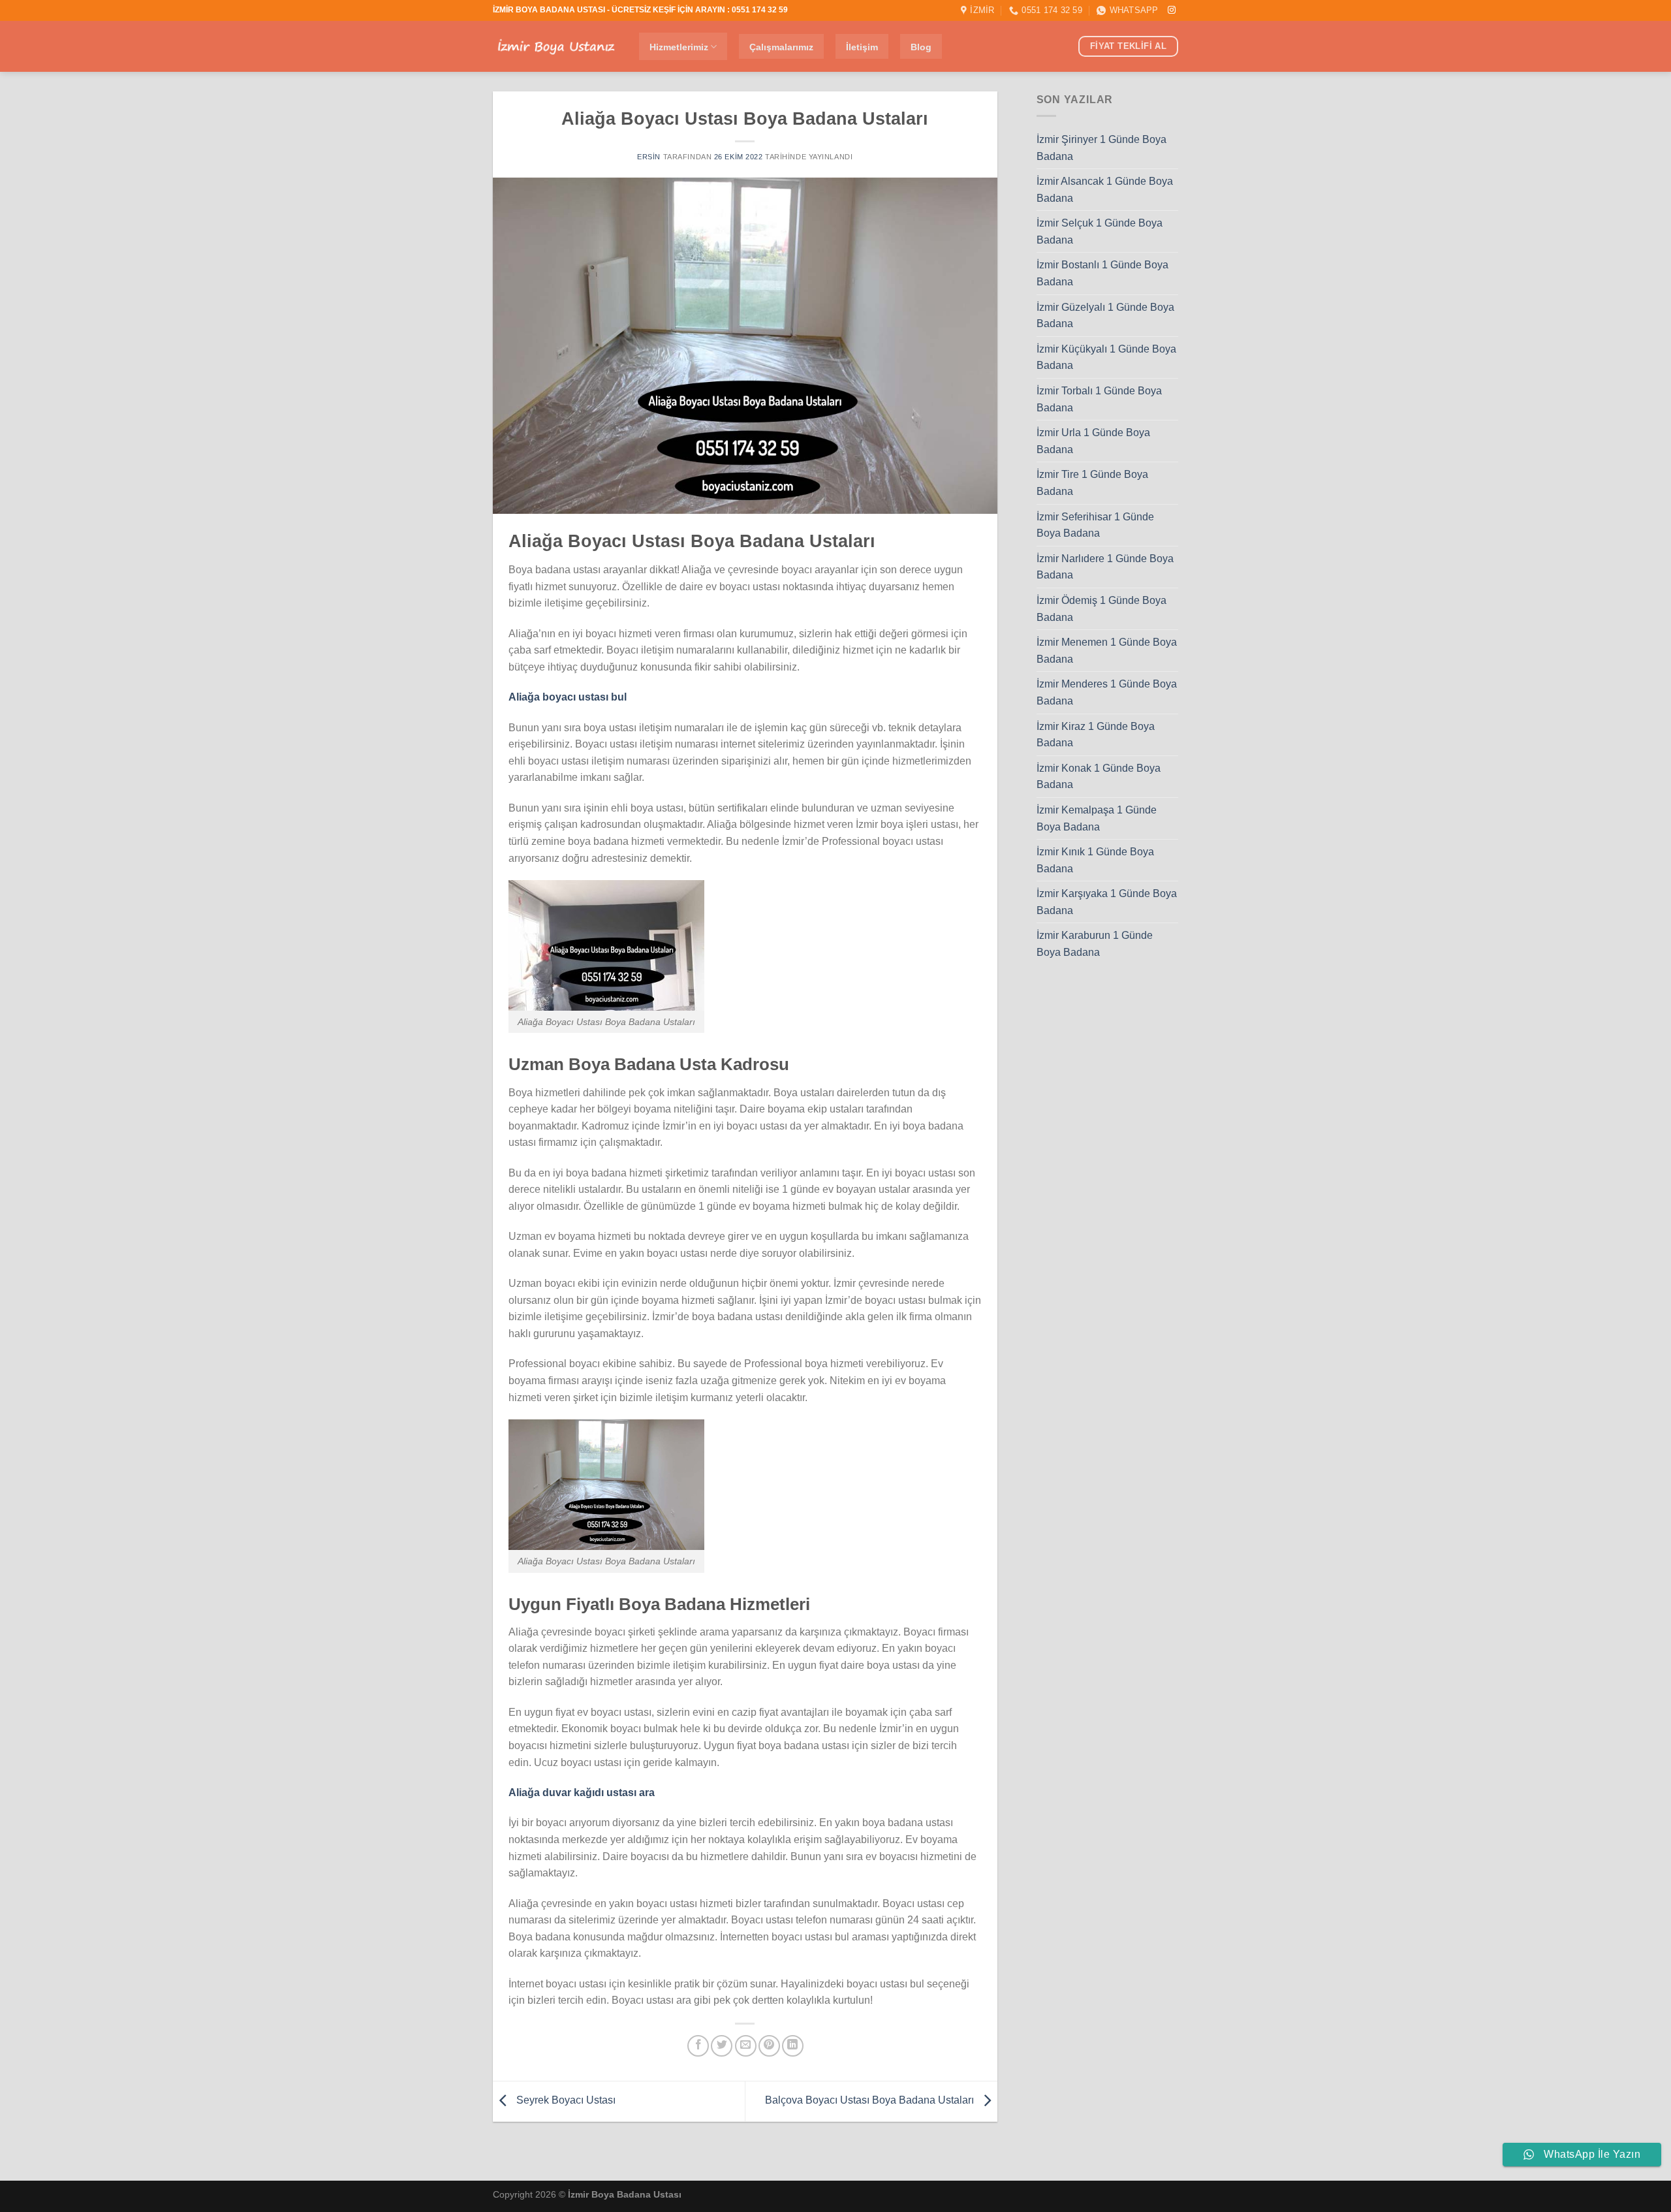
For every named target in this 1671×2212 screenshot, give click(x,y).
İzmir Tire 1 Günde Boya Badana (1092, 483)
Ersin (649, 157)
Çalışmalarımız (781, 47)
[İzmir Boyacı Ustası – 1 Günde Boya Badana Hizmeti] (556, 47)
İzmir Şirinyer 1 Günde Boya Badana (1101, 148)
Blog (921, 47)
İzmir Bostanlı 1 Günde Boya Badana (1102, 274)
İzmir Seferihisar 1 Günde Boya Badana (1095, 525)
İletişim (862, 47)
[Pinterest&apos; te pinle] (769, 2046)
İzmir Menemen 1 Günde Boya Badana (1107, 651)
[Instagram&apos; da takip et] (1172, 10)
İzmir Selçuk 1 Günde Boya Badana (1100, 232)
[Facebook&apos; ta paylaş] (698, 2046)
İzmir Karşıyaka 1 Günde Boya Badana (1107, 903)
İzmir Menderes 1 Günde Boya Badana (1107, 693)
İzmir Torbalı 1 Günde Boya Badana (1099, 399)
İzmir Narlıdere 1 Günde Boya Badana (1105, 567)
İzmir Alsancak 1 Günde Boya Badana (1105, 190)
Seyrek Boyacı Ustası (565, 2101)
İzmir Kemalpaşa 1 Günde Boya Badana (1097, 818)
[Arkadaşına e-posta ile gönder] (746, 2046)
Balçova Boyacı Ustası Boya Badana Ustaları (871, 2101)
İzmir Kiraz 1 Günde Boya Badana (1096, 735)
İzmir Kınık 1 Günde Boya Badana (1095, 860)
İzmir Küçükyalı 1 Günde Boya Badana (1106, 357)
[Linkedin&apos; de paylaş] (793, 2046)
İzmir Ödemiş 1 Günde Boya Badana (1101, 609)
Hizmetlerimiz (679, 47)
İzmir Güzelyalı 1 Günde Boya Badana (1105, 316)
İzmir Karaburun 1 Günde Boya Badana (1095, 944)
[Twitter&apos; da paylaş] (722, 2046)
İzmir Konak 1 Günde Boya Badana (1099, 777)
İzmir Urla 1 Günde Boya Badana (1093, 441)
